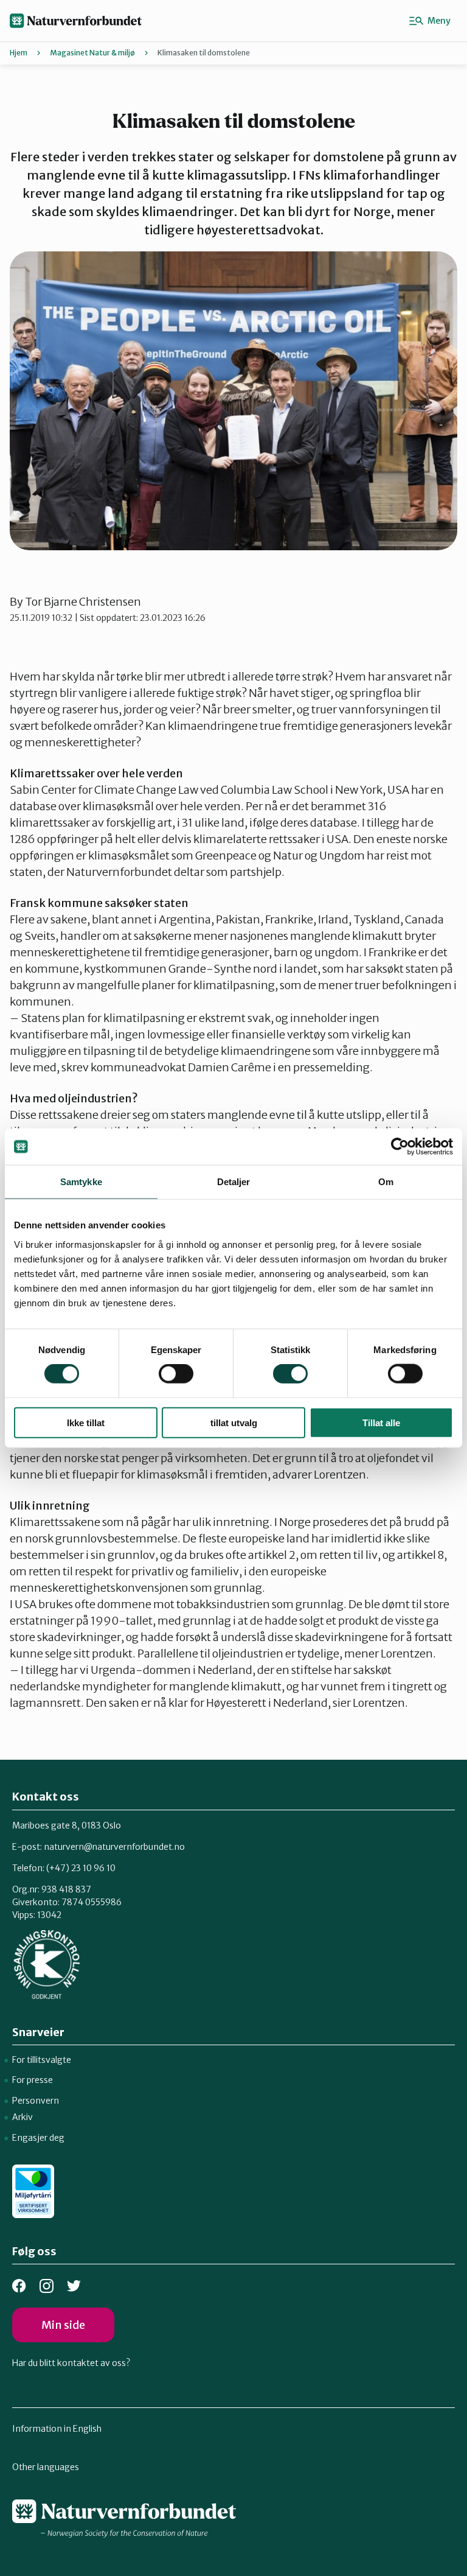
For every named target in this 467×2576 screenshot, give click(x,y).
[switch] (176, 1374)
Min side (63, 2325)
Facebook (19, 2286)
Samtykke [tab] (81, 1182)
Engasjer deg (38, 2138)
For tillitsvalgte (42, 2060)
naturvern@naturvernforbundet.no (114, 1847)
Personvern (36, 2101)
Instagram (47, 2286)
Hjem (19, 53)
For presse (33, 2080)
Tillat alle (381, 1422)
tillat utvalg (234, 1422)
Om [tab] (386, 1182)
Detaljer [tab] (234, 1182)
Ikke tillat (86, 1422)
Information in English (57, 2429)
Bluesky (74, 2286)
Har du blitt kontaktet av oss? (71, 2363)
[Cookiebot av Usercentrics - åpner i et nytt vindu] (400, 1147)
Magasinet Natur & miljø (92, 53)
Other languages (46, 2467)
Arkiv (22, 2117)
